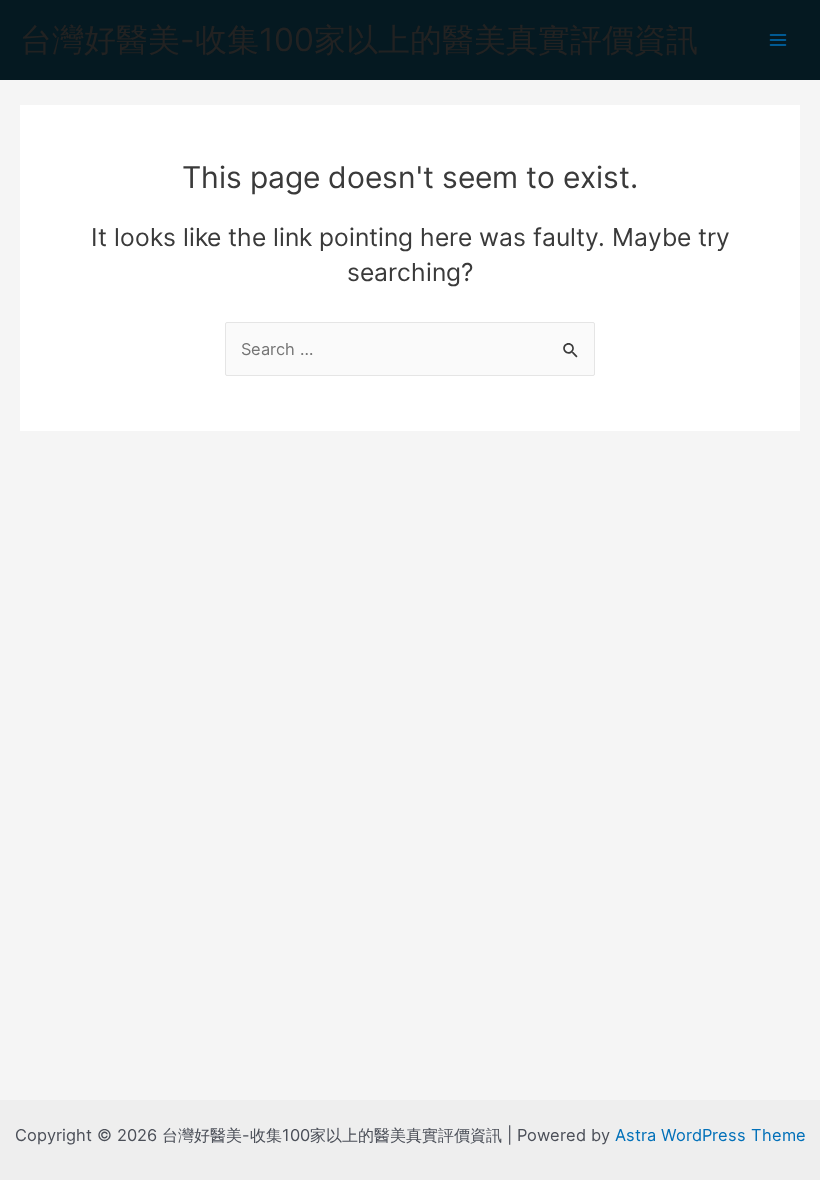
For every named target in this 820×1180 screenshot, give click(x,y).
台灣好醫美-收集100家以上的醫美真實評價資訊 (359, 39)
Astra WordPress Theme (710, 1135)
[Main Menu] (777, 40)
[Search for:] (410, 349)
